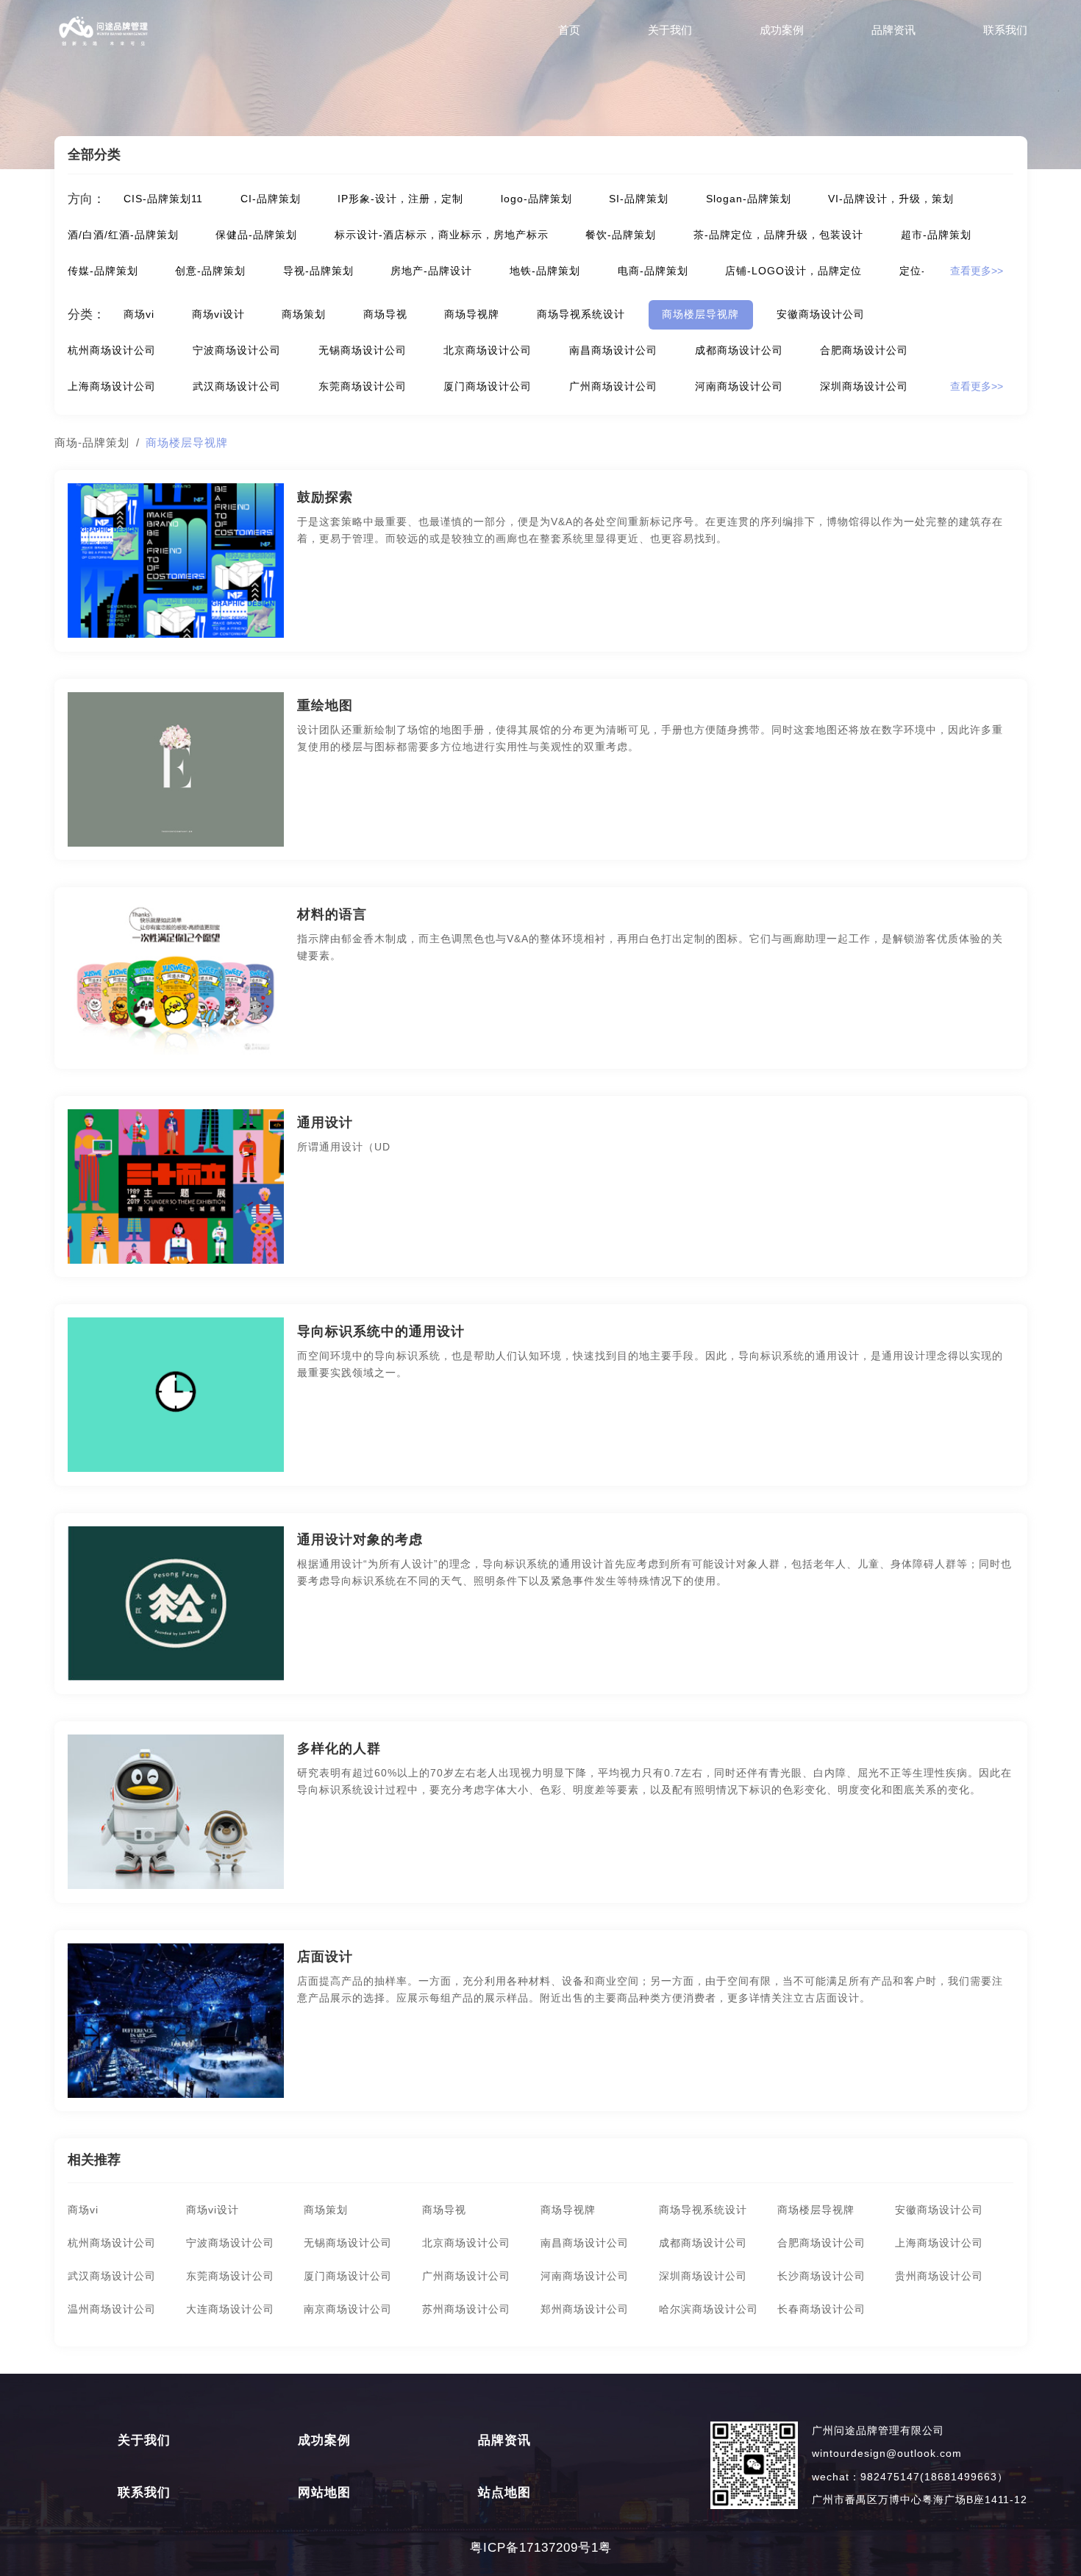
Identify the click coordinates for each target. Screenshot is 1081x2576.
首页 (569, 30)
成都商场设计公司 (739, 351)
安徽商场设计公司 (821, 314)
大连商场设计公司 (230, 2309)
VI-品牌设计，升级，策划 (891, 199)
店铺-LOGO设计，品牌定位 (793, 271)
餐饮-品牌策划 (621, 235)
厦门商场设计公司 (488, 387)
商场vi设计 (218, 314)
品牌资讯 (893, 30)
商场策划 (304, 314)
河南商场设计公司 (739, 387)
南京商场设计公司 (348, 2309)
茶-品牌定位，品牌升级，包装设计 (778, 235)
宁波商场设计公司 (237, 351)
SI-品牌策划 (639, 199)
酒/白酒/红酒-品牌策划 (123, 235)
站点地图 (504, 2493)
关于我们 (670, 30)
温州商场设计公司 (112, 2309)
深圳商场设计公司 (864, 387)
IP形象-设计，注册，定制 (400, 199)
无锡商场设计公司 (363, 351)
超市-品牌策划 (936, 235)
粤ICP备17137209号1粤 (541, 2548)
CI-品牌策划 (271, 199)
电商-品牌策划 (653, 271)
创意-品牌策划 (210, 271)
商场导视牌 (472, 314)
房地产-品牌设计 (431, 271)
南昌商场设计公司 (613, 351)
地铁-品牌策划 (545, 271)
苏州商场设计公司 (466, 2309)
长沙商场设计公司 (821, 2276)
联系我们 (1005, 30)
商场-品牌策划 (92, 442)
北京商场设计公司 (488, 351)
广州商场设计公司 (613, 387)
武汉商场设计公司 (237, 387)
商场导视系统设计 (581, 314)
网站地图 (324, 2493)
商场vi (139, 314)
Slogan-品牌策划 (749, 199)
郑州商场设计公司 (585, 2309)
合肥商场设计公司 (864, 351)
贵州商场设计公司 (939, 2276)
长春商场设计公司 (821, 2309)
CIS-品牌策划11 (163, 199)
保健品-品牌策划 (256, 235)
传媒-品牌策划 (103, 271)
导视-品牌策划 (318, 271)
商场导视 (385, 314)
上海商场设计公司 (112, 387)
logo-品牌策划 (536, 199)
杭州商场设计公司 (112, 351)
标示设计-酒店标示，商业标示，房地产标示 (442, 235)
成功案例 (782, 30)
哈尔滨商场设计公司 (709, 2309)
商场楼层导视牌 (700, 314)
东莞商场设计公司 (363, 387)
